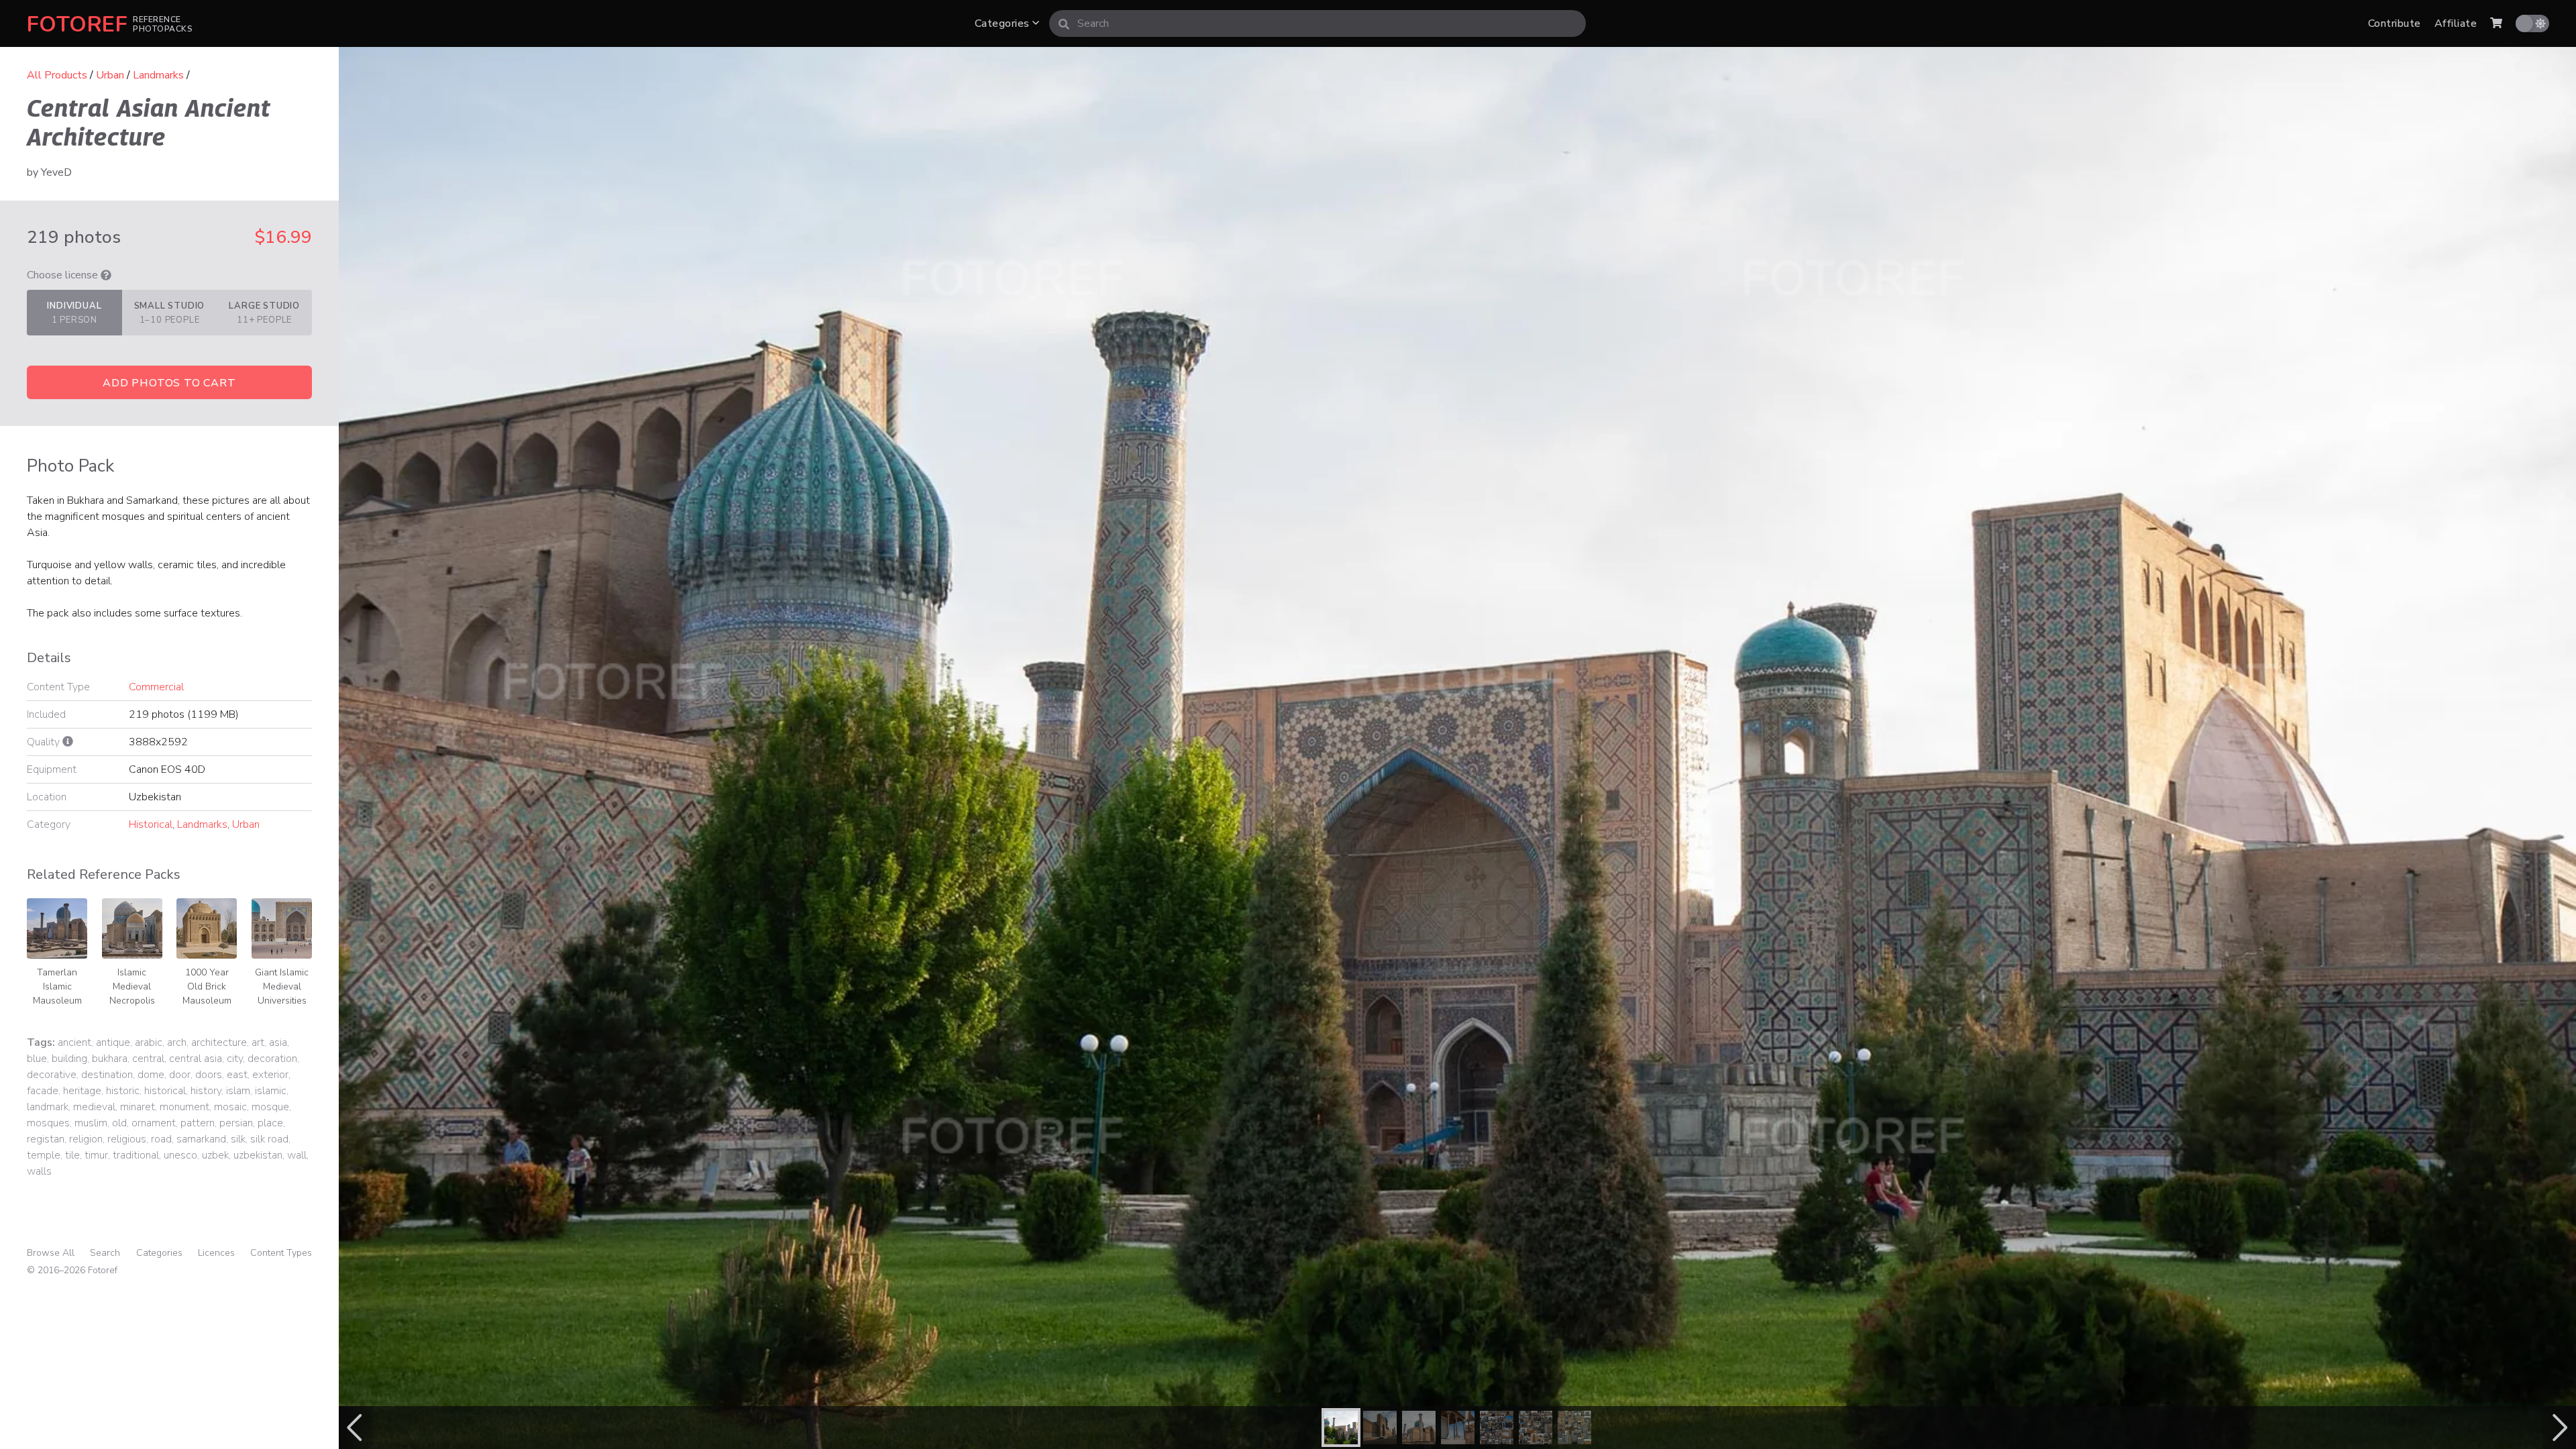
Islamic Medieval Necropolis (132, 986)
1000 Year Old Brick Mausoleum (207, 986)
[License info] (106, 275)
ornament (154, 1123)
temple (44, 1155)
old (119, 1123)
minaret (138, 1107)
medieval (94, 1107)
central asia (196, 1059)
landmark (48, 1107)
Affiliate (2456, 23)
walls (39, 1171)
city (235, 1059)
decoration (272, 1059)
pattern (198, 1123)
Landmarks (158, 75)
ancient (74, 1042)
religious (127, 1139)
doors (209, 1075)
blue (37, 1059)
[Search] (1064, 23)
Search (105, 1253)
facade (43, 1091)
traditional (136, 1155)
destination (107, 1075)
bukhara (110, 1059)
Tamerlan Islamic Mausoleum (57, 986)
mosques (48, 1123)
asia (278, 1042)
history (206, 1091)
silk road (269, 1139)
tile (72, 1155)
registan (46, 1139)
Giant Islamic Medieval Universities (282, 986)
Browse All (51, 1253)
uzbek (215, 1155)
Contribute (2395, 23)
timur (96, 1155)
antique (113, 1042)
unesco (180, 1155)
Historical (151, 824)
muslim (91, 1123)
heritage (82, 1091)
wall (297, 1155)
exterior (270, 1075)
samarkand (201, 1139)
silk (238, 1139)
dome (151, 1075)
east (237, 1075)
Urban (110, 75)
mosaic (230, 1107)
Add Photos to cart (169, 383)
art (258, 1042)
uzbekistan (258, 1155)
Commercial (156, 687)
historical (165, 1091)
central (148, 1059)
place (270, 1123)
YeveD (56, 172)
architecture (219, 1042)
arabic (149, 1042)
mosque (270, 1107)
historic (123, 1091)
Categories (1004, 23)
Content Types (281, 1253)
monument (184, 1107)
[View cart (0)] (2496, 23)
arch (177, 1042)
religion (86, 1139)
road (161, 1139)
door (180, 1075)
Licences (216, 1253)
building (69, 1059)
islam (238, 1091)
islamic (271, 1091)
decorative (52, 1075)
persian (236, 1123)
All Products (57, 75)
